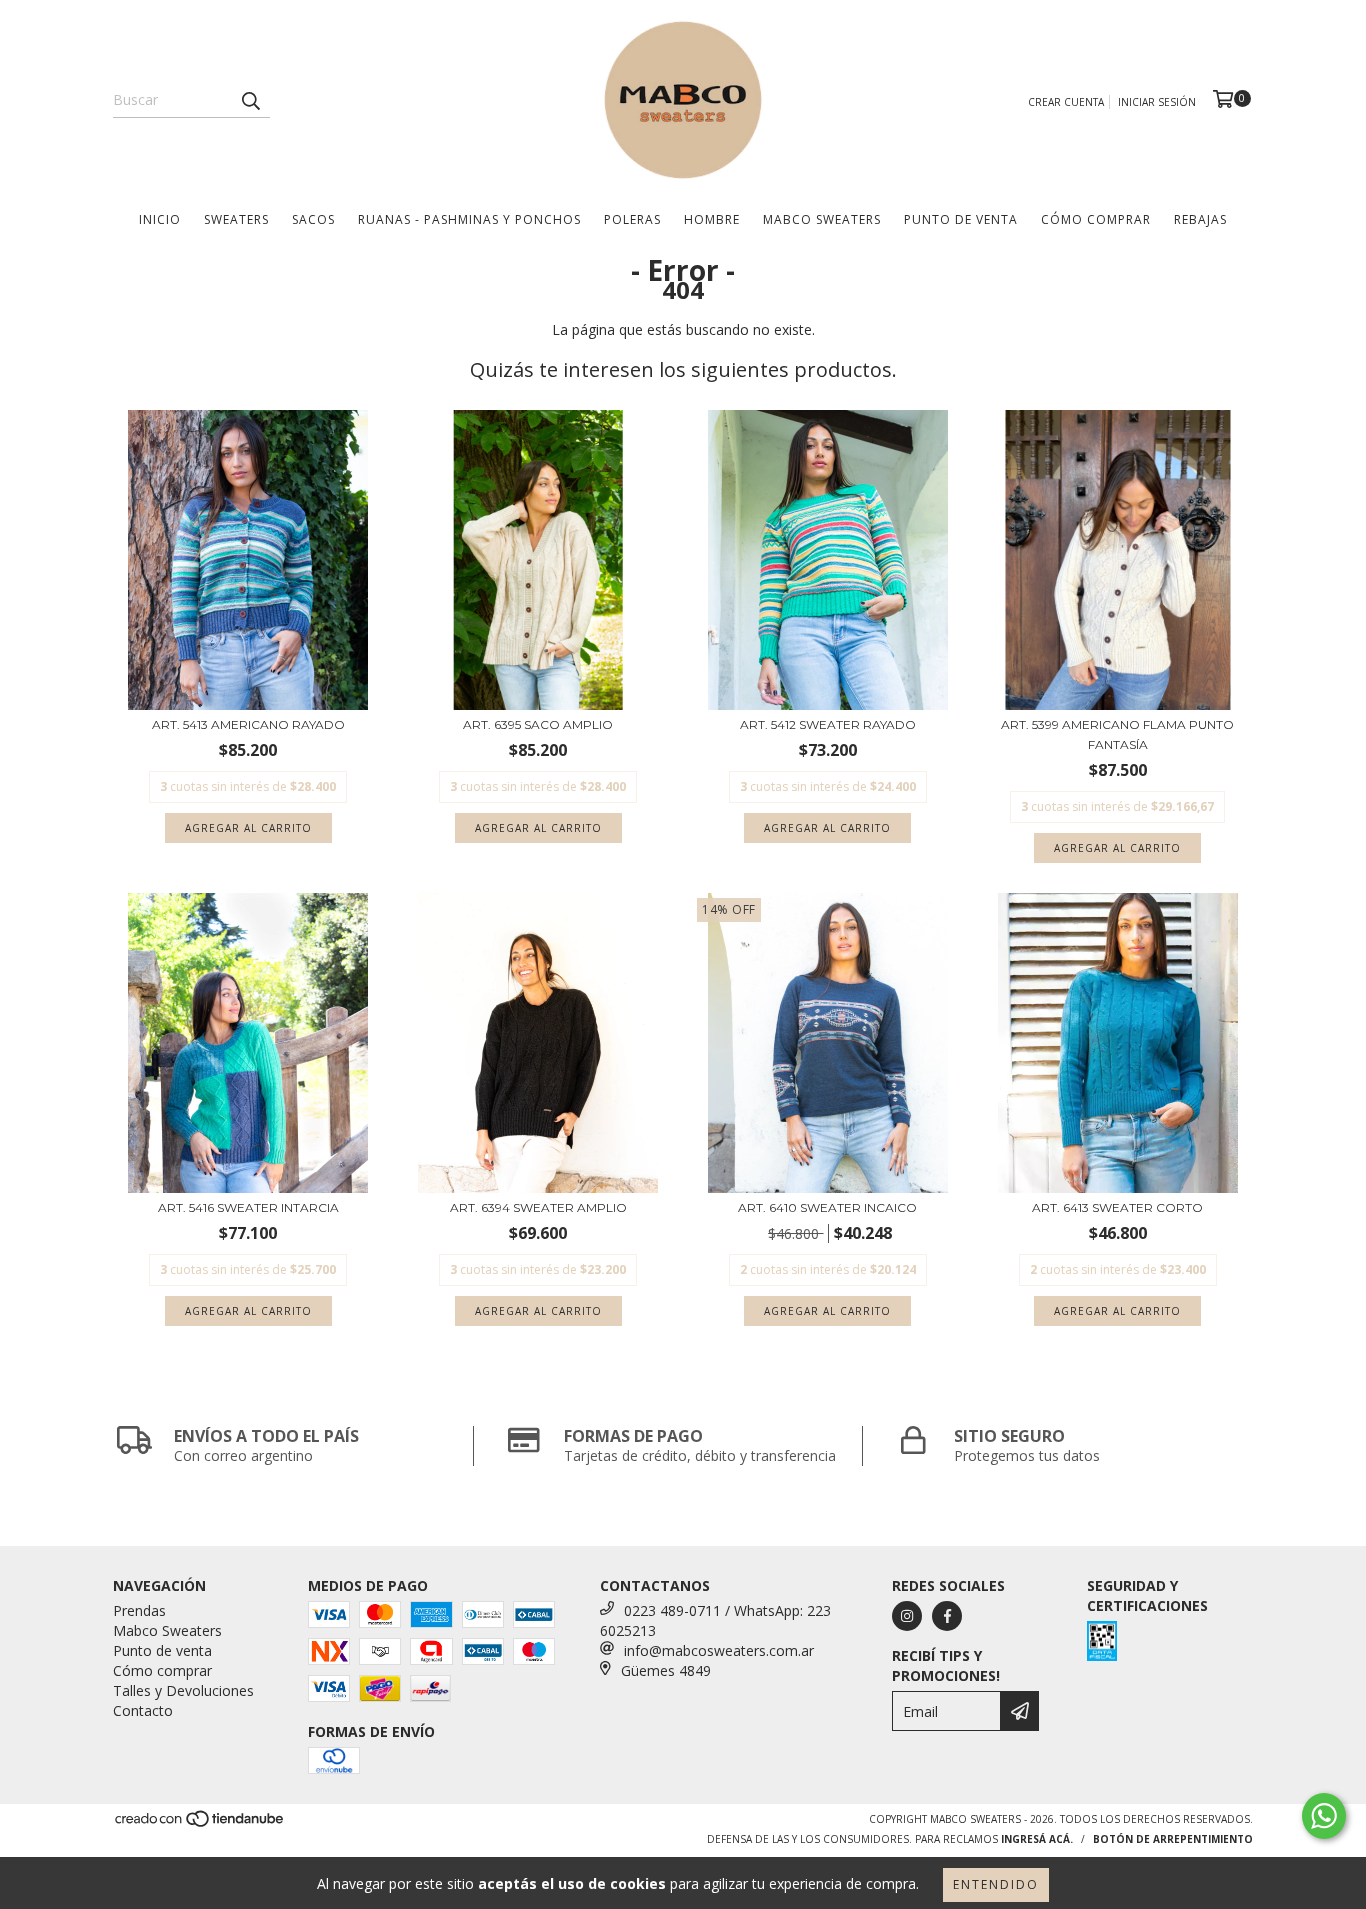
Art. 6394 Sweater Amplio (538, 1207)
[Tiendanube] (200, 1824)
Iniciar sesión (1157, 102)
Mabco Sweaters (822, 219)
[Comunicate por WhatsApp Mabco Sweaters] (1324, 1816)
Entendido (996, 1884)
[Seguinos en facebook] (947, 1616)
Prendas (139, 1610)
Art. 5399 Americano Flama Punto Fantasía (1117, 734)
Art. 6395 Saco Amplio (538, 724)
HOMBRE (712, 219)
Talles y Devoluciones (183, 1690)
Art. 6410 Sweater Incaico (827, 1207)
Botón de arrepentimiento (1173, 1839)
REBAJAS (1200, 219)
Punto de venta (961, 219)
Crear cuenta (1066, 102)
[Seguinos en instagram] (907, 1616)
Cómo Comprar (1096, 219)
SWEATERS (236, 219)
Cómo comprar (162, 1670)
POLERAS (632, 219)
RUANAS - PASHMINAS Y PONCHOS (469, 219)
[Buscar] (250, 100)
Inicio (160, 219)
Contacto (143, 1710)
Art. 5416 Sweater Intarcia (248, 1207)
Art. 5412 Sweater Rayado (828, 724)
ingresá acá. (1037, 1839)
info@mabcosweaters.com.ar (719, 1650)
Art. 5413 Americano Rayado (248, 724)
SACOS (313, 219)
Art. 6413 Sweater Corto (1117, 1207)
